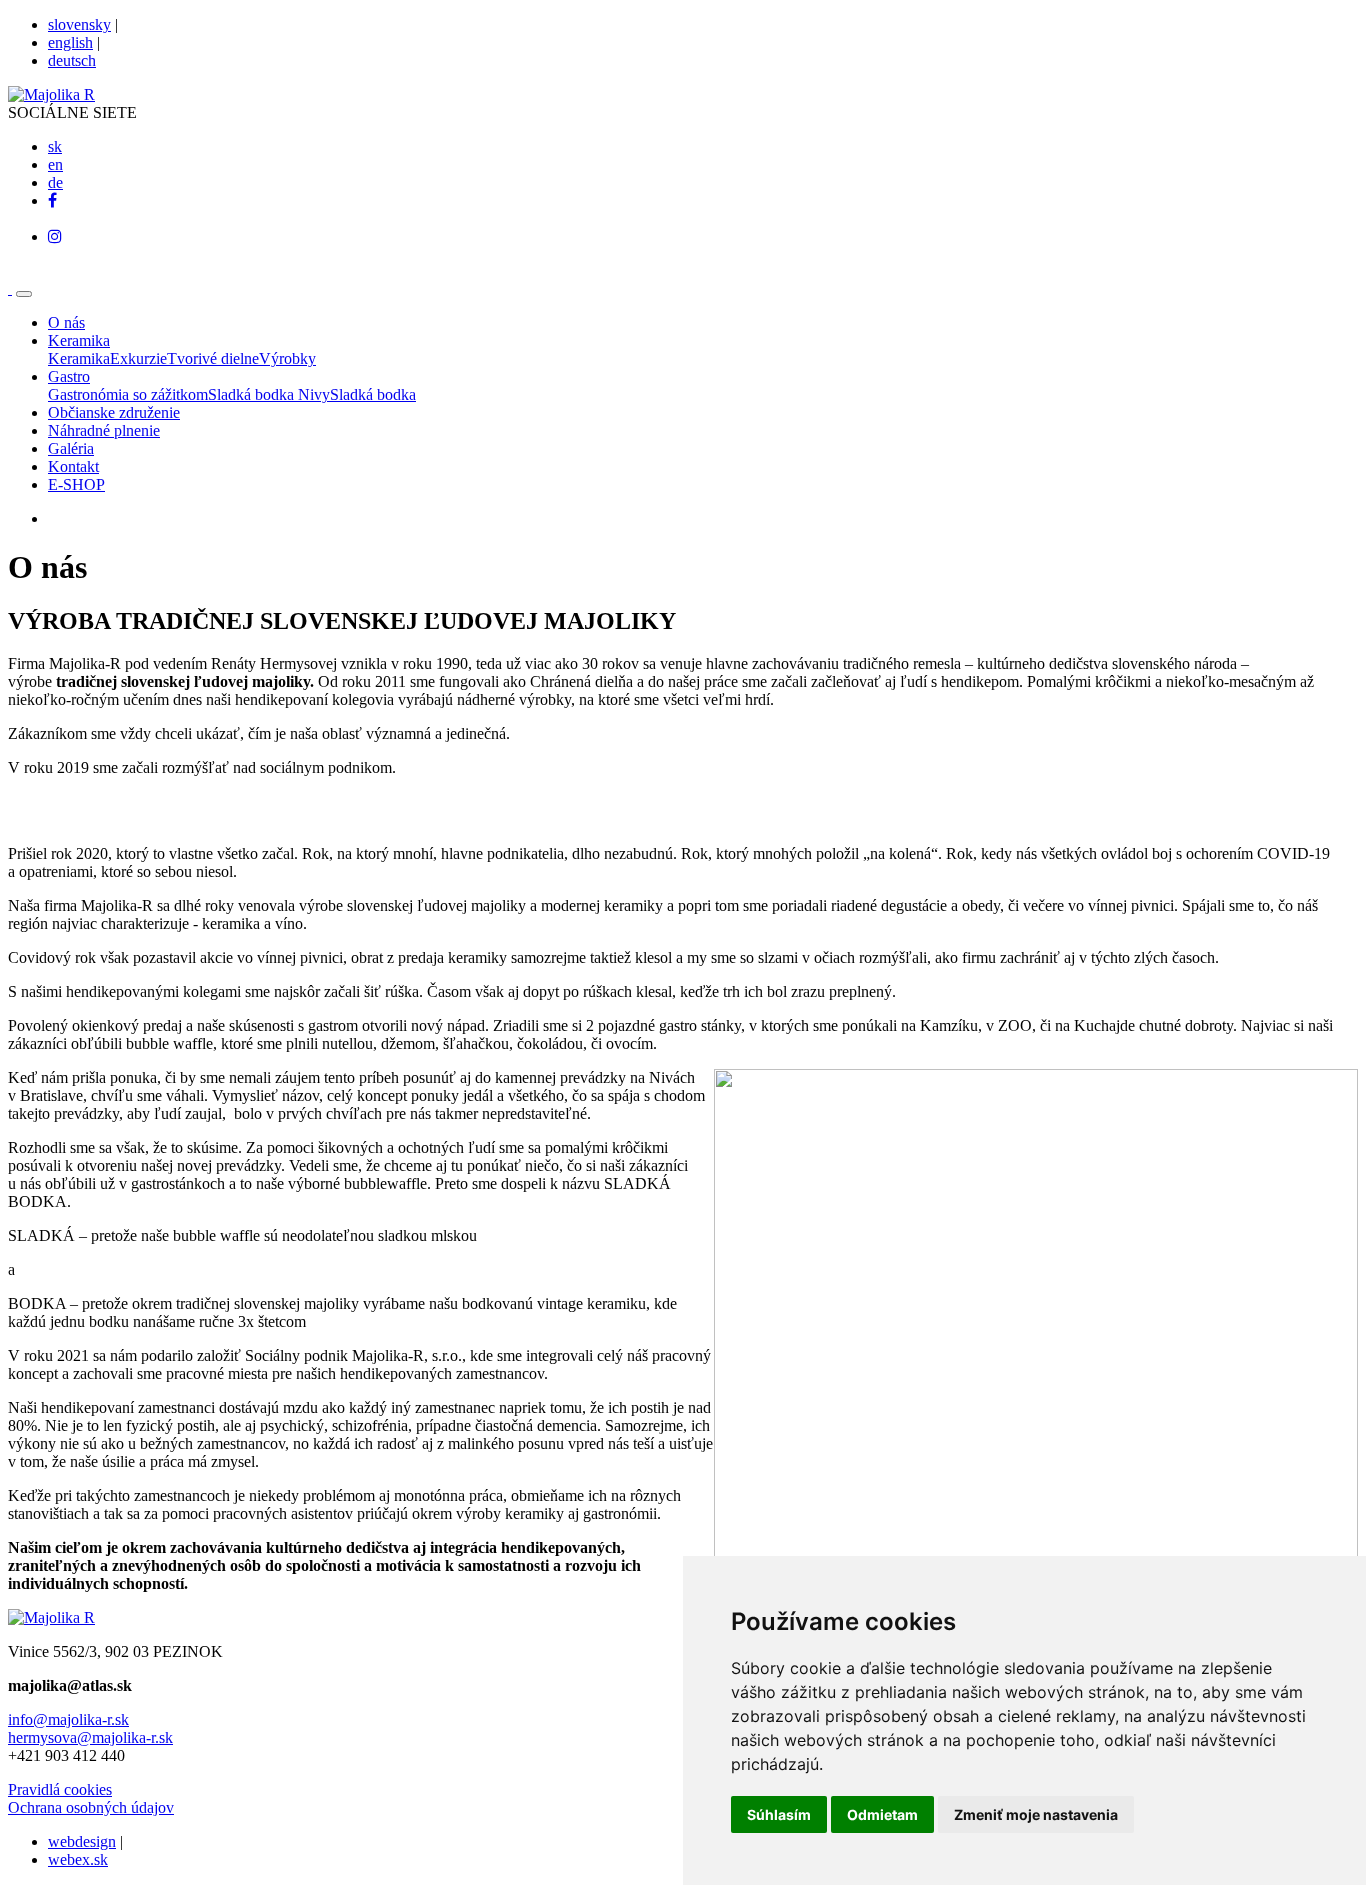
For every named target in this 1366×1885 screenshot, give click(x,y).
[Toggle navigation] (24, 294)
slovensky (79, 24)
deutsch (72, 60)
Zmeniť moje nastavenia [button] (1036, 1814)
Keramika (79, 358)
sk (55, 146)
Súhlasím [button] (779, 1814)
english (70, 42)
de (55, 182)
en (55, 164)
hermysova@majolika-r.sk (90, 1737)
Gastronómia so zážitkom (128, 394)
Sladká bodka (373, 394)
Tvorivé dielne (213, 358)
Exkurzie (138, 358)
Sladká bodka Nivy (269, 394)
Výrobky (287, 358)
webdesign (82, 1841)
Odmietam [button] (882, 1814)
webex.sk (78, 1859)
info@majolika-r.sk (68, 1719)
